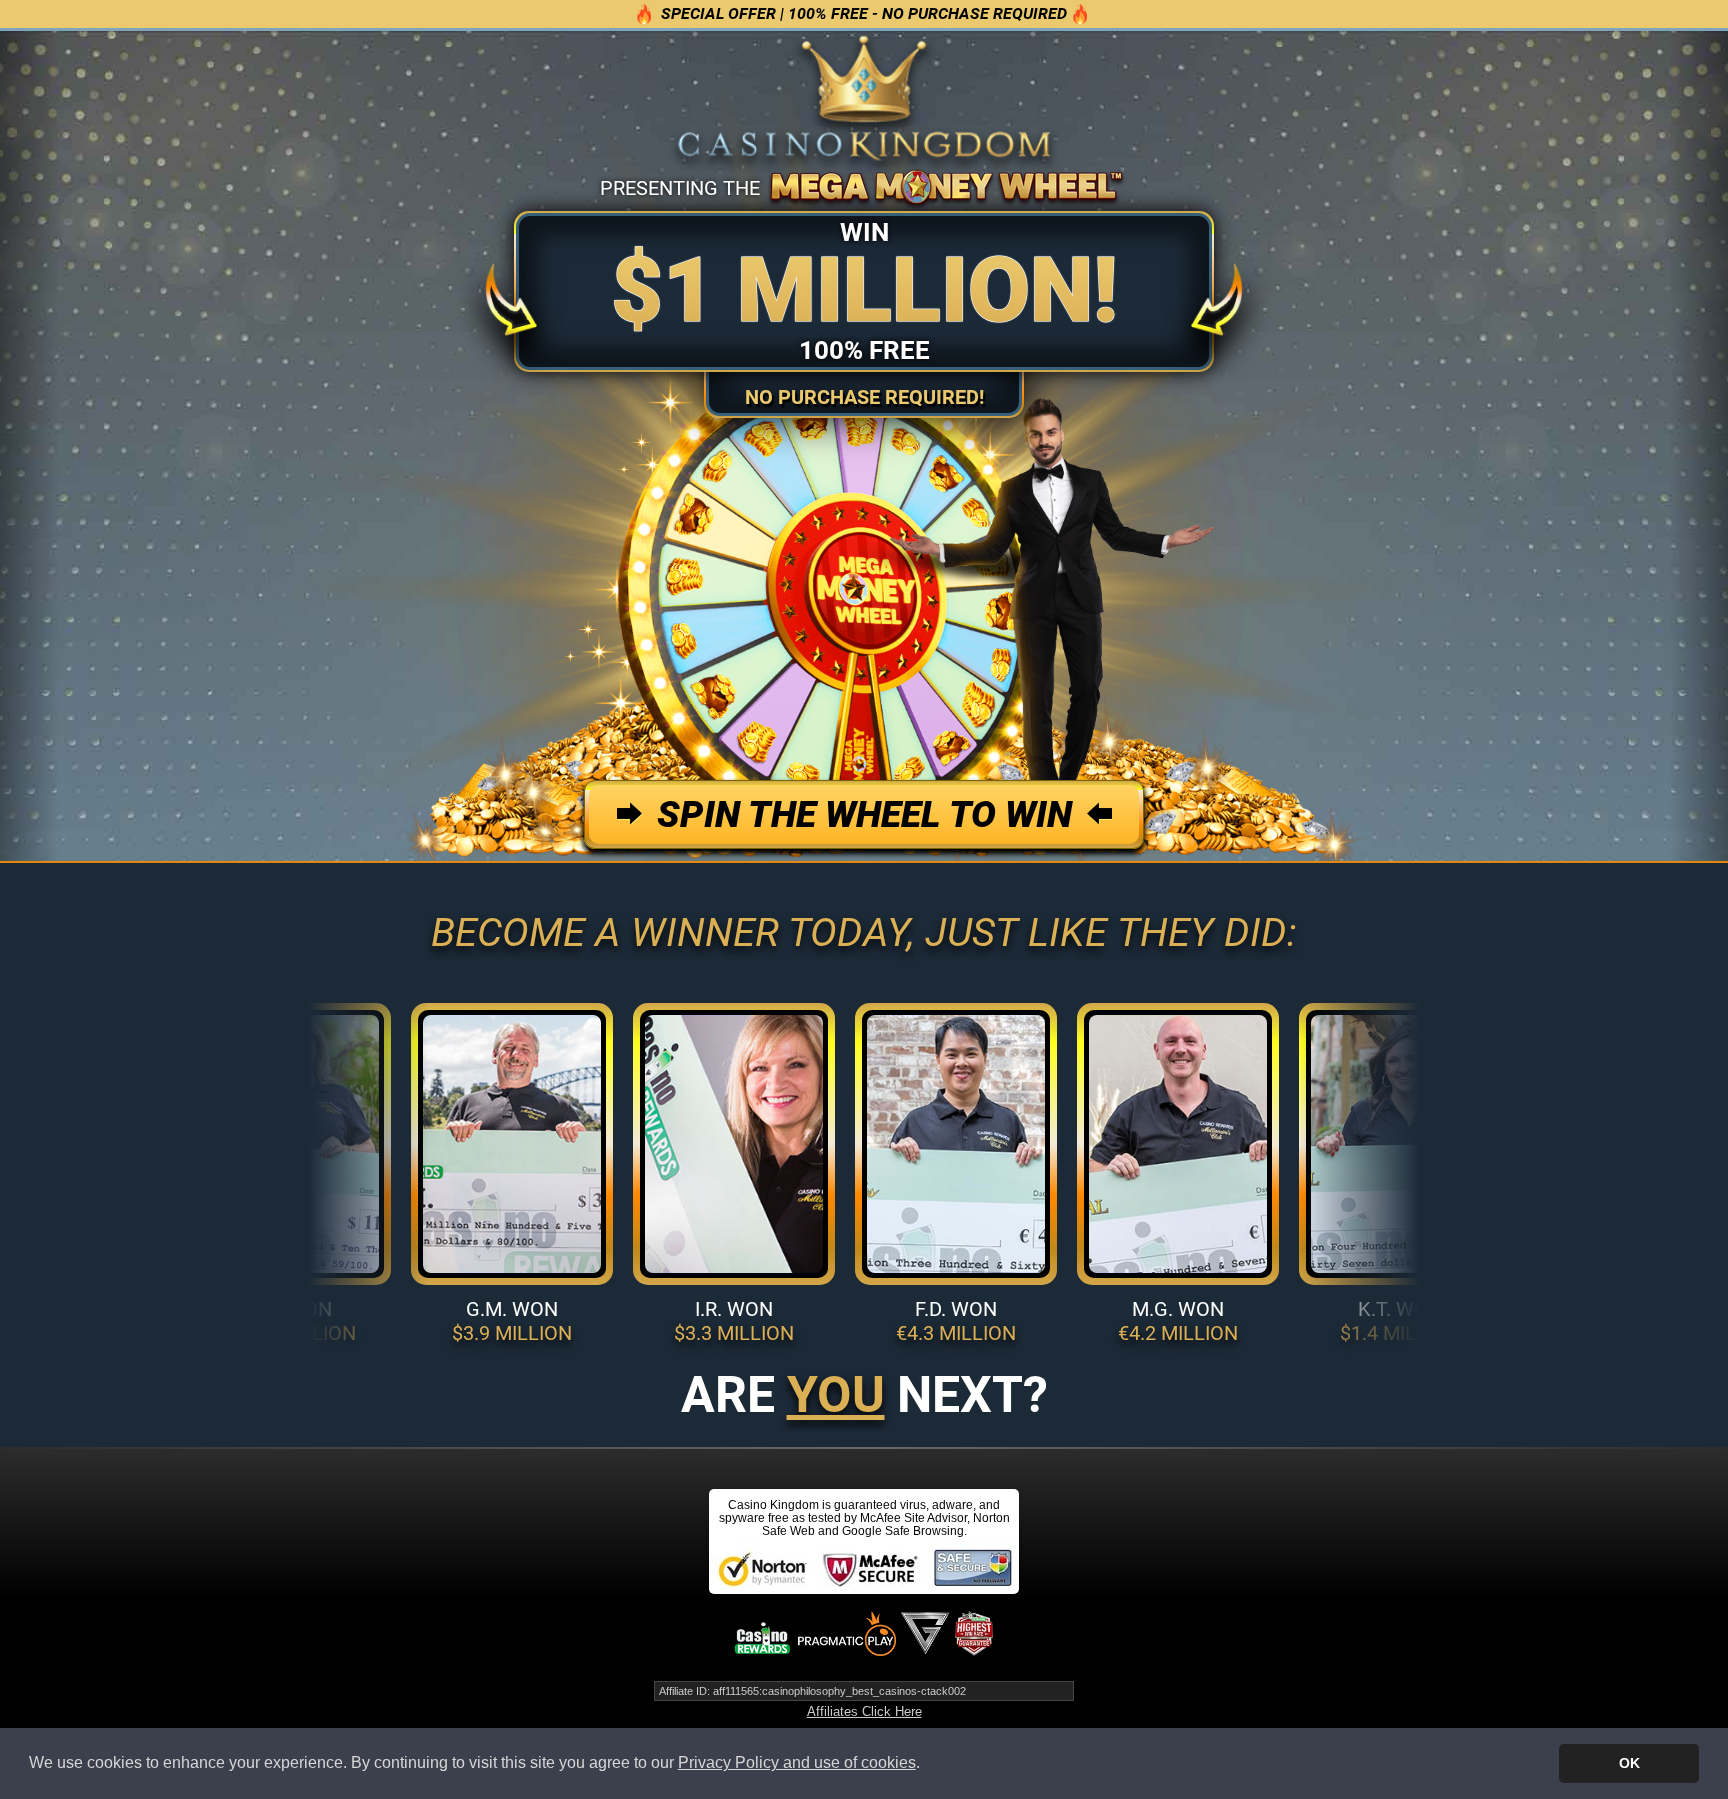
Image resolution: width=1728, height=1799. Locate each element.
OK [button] (1629, 1763)
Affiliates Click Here (864, 1711)
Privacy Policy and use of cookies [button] (797, 1762)
